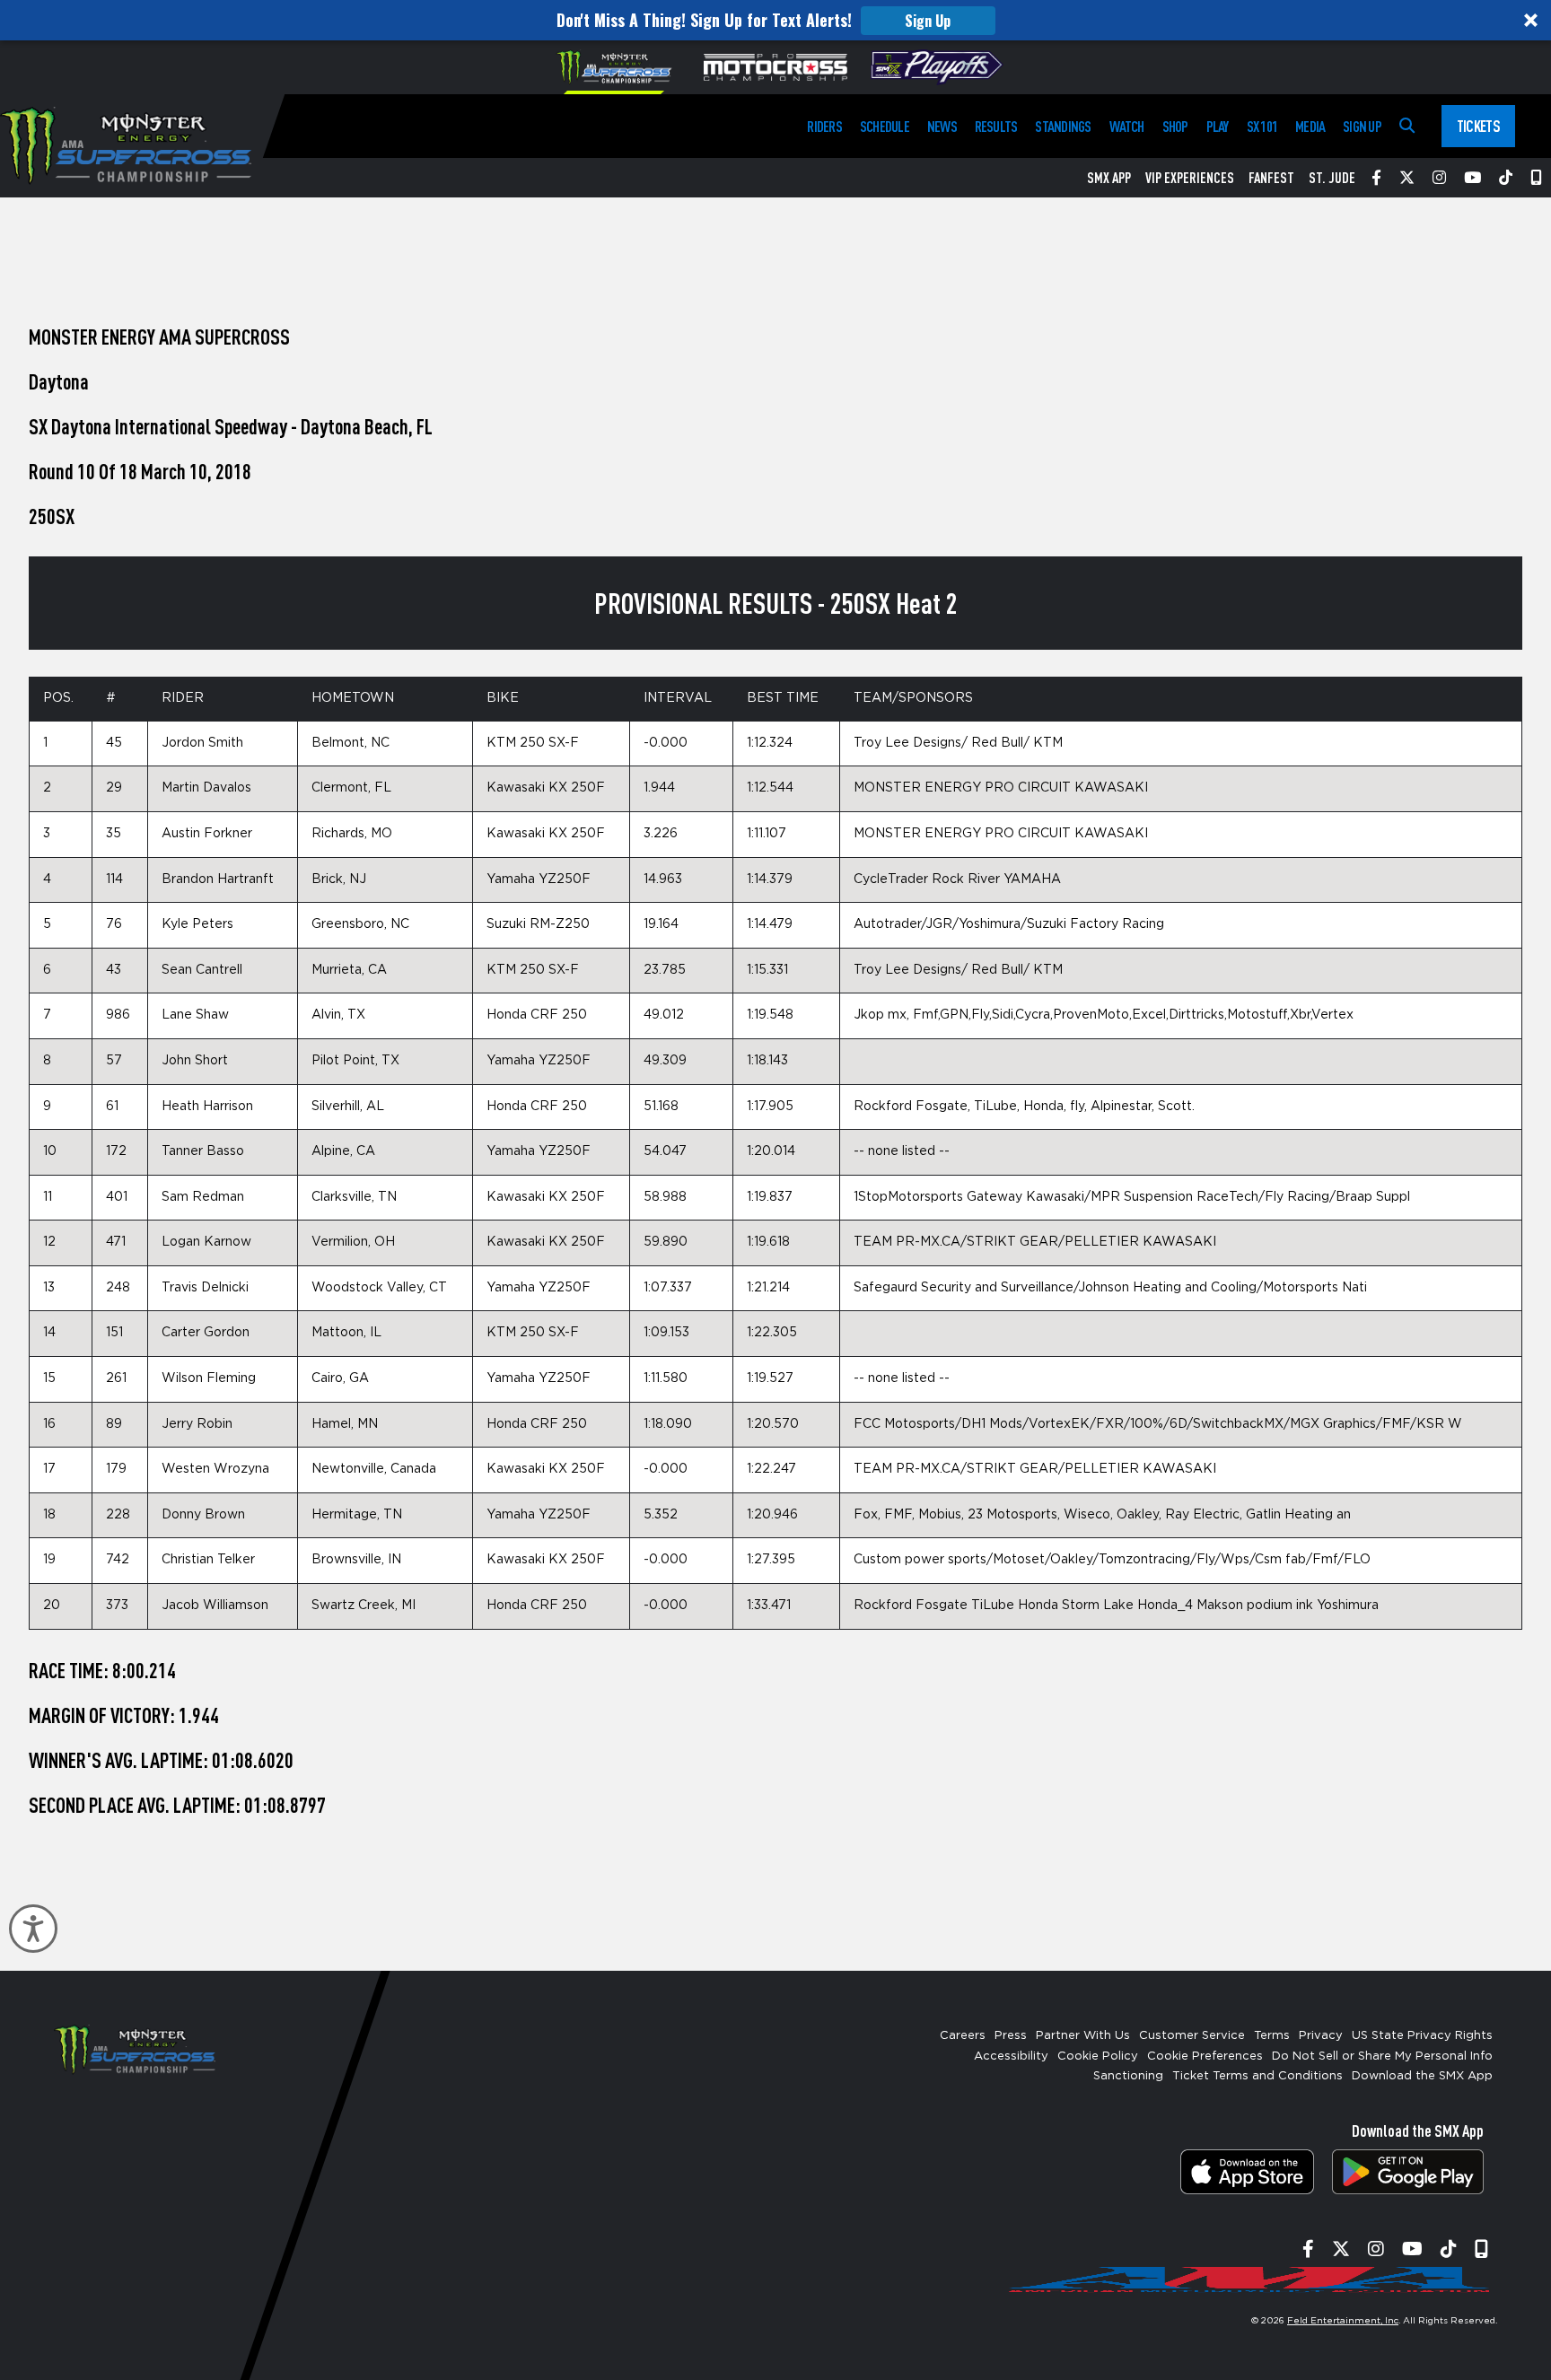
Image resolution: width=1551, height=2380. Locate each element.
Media (1310, 126)
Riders (824, 126)
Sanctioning (1128, 2076)
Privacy (1321, 2036)
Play (1218, 126)
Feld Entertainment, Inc (1343, 2321)
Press (1011, 2036)
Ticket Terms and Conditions (1257, 2076)
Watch (1127, 126)
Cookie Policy (1098, 2056)
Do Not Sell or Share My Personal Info (1382, 2056)
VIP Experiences (1190, 178)
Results (996, 126)
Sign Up (928, 21)
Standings (1063, 126)
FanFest (1271, 178)
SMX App (1109, 178)
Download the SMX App (1422, 2076)
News (942, 126)
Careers (963, 2036)
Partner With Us (1083, 2036)
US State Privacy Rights (1422, 2036)
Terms (1272, 2036)
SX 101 (1262, 126)
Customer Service (1192, 2036)
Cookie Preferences (1205, 2056)
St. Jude (1332, 178)
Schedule (885, 126)
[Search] (1407, 126)
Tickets (1478, 126)
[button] (775, 20)
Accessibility (1011, 2056)
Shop (1175, 126)
